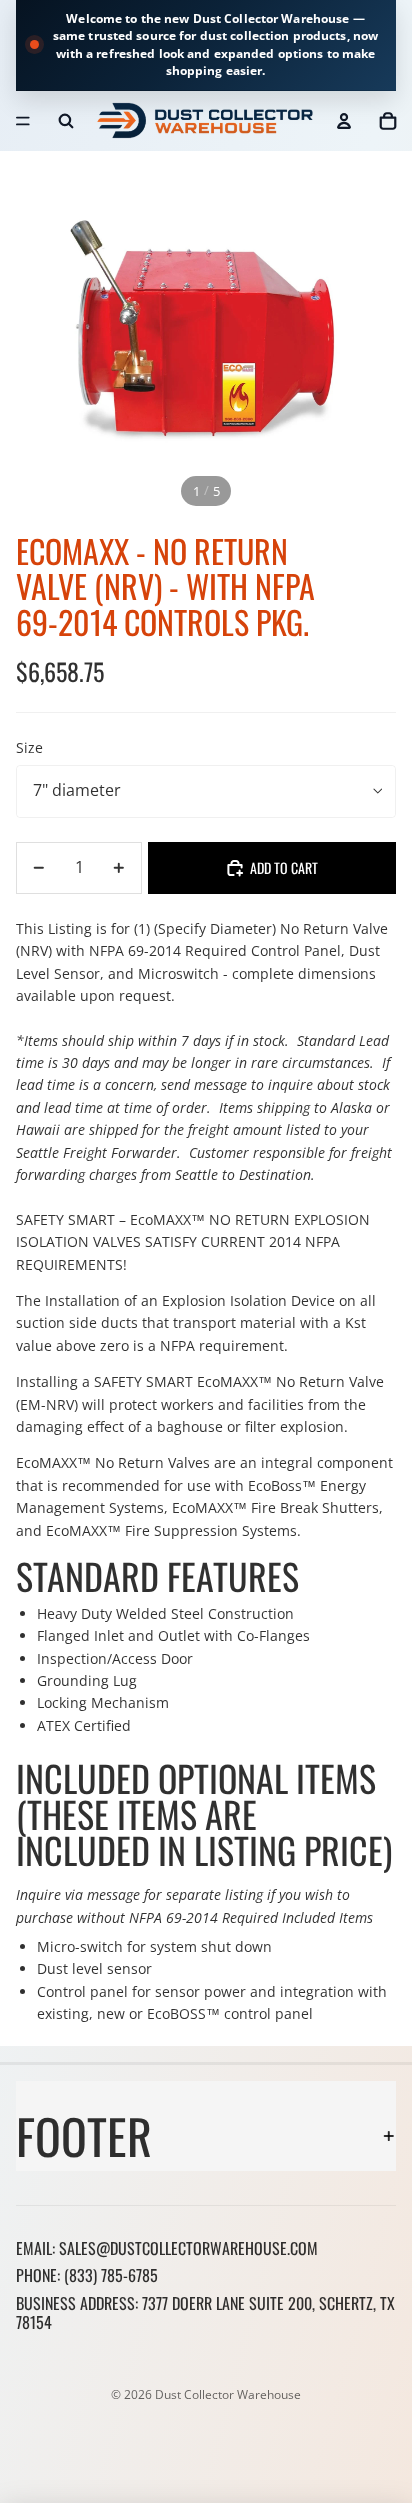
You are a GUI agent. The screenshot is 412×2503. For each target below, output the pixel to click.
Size (29, 747)
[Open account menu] (344, 121)
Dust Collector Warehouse (228, 2394)
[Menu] (23, 121)
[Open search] (66, 121)
